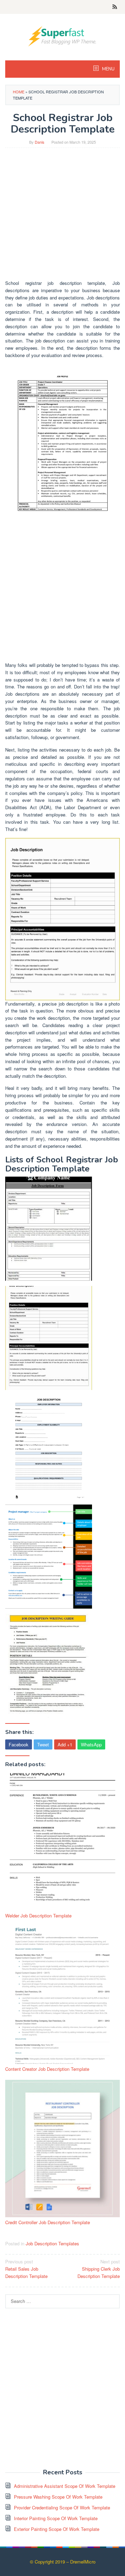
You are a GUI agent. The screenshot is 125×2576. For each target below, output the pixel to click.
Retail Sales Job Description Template (26, 2269)
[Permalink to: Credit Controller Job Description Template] (62, 2149)
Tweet (43, 1744)
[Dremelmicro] (62, 36)
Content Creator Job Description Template (47, 2069)
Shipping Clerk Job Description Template (99, 2269)
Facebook (19, 1744)
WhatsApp (91, 1744)
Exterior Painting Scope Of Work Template (57, 2529)
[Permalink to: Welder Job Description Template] (62, 1842)
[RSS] (115, 7)
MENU (108, 69)
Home (19, 92)
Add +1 (65, 1744)
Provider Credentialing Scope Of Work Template (62, 2507)
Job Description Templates (52, 2243)
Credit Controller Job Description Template (48, 2222)
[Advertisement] (62, 217)
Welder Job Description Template (38, 1916)
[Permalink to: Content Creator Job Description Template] (62, 1995)
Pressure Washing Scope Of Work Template (58, 2497)
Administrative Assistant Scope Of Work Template (65, 2486)
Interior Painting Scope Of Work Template (56, 2518)
